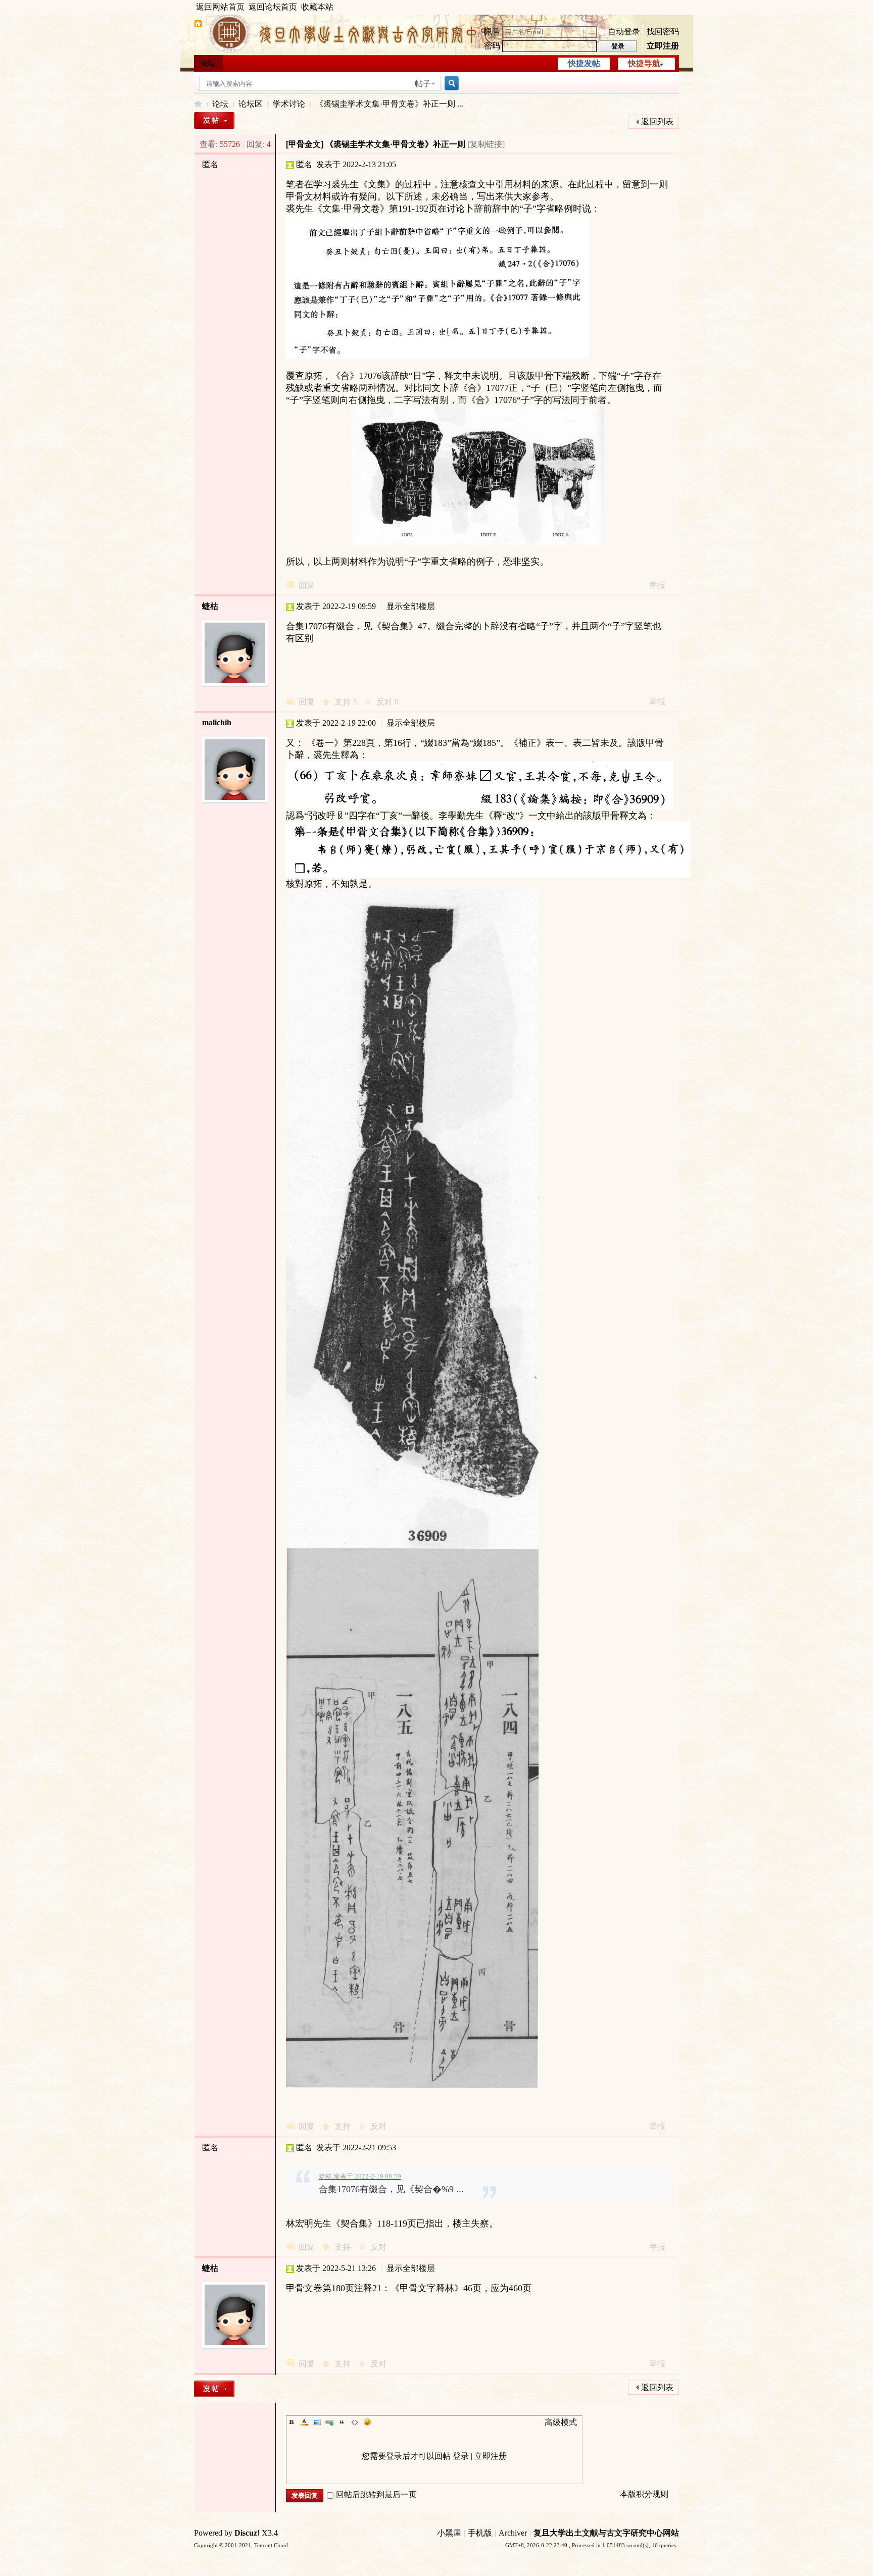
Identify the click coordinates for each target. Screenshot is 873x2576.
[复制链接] (486, 144)
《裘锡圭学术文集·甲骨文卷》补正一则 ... (389, 104)
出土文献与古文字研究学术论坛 (198, 104)
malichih (217, 722)
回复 (307, 585)
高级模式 (561, 2422)
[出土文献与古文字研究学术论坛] (198, 25)
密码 (492, 46)
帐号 (492, 32)
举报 (657, 585)
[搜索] (450, 84)
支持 (346, 702)
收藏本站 (317, 7)
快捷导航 (644, 63)
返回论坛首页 (273, 7)
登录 (461, 2456)
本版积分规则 (644, 2494)
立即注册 (663, 46)
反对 (387, 702)
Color (304, 2422)
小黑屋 (449, 2533)
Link (329, 2422)
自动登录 (624, 32)
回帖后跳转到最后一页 (376, 2494)
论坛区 (251, 104)
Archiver (513, 2533)
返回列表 (657, 121)
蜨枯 (210, 606)
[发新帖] (214, 120)
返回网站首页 (220, 7)
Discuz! (247, 2533)
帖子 (423, 84)
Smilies (367, 2422)
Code (355, 2422)
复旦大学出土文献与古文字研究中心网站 (606, 2533)
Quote (342, 2422)
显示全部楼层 (411, 606)
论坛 (208, 63)
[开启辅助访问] (676, 7)
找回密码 (663, 32)
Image (317, 2422)
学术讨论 (289, 104)
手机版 (480, 2533)
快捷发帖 (584, 63)
